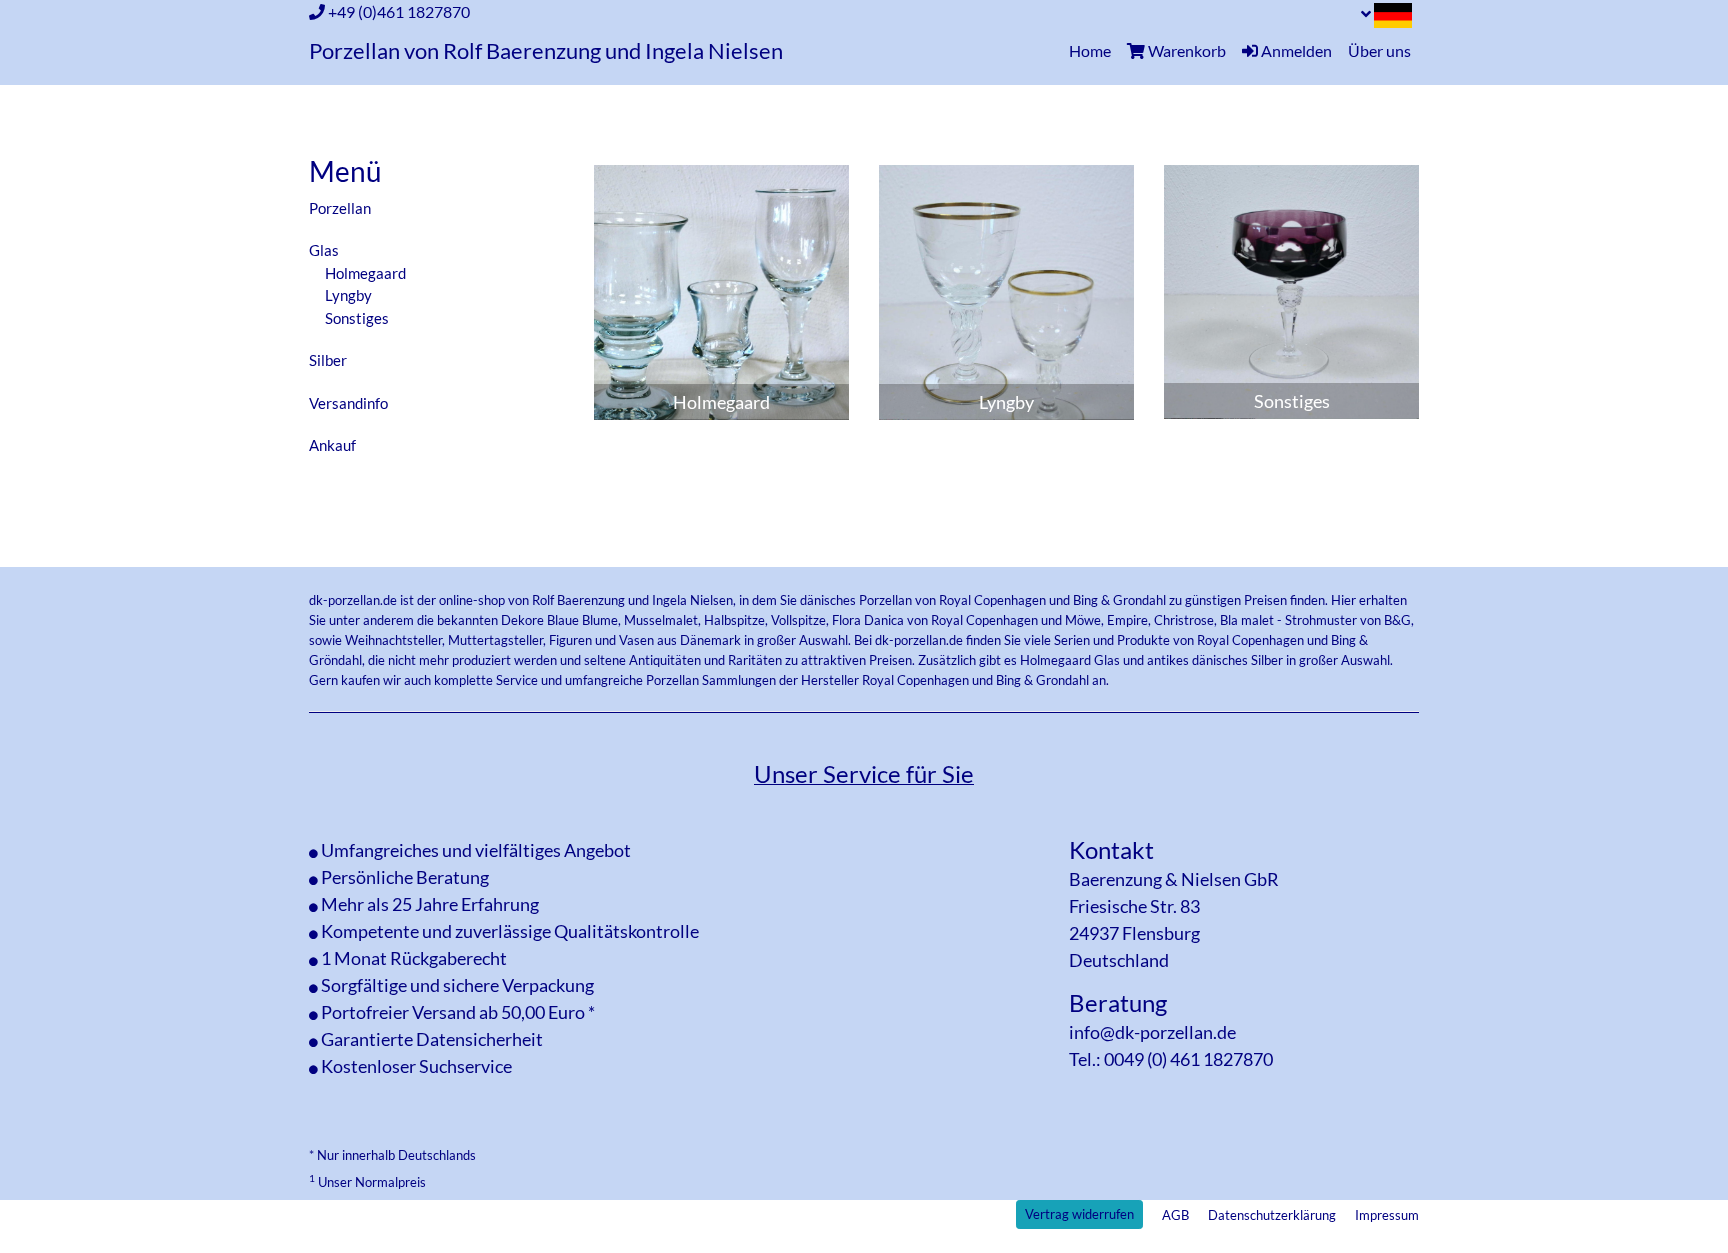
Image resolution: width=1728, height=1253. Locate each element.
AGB (1175, 1215)
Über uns (1379, 50)
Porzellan (340, 208)
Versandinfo (348, 403)
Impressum (1387, 1215)
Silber (328, 360)
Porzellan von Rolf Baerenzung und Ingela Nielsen (546, 51)
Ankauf (332, 445)
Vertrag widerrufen (1079, 1214)
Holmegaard (365, 273)
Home (1094, 50)
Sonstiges (357, 318)
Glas (324, 250)
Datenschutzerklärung (1272, 1215)
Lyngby (348, 295)
